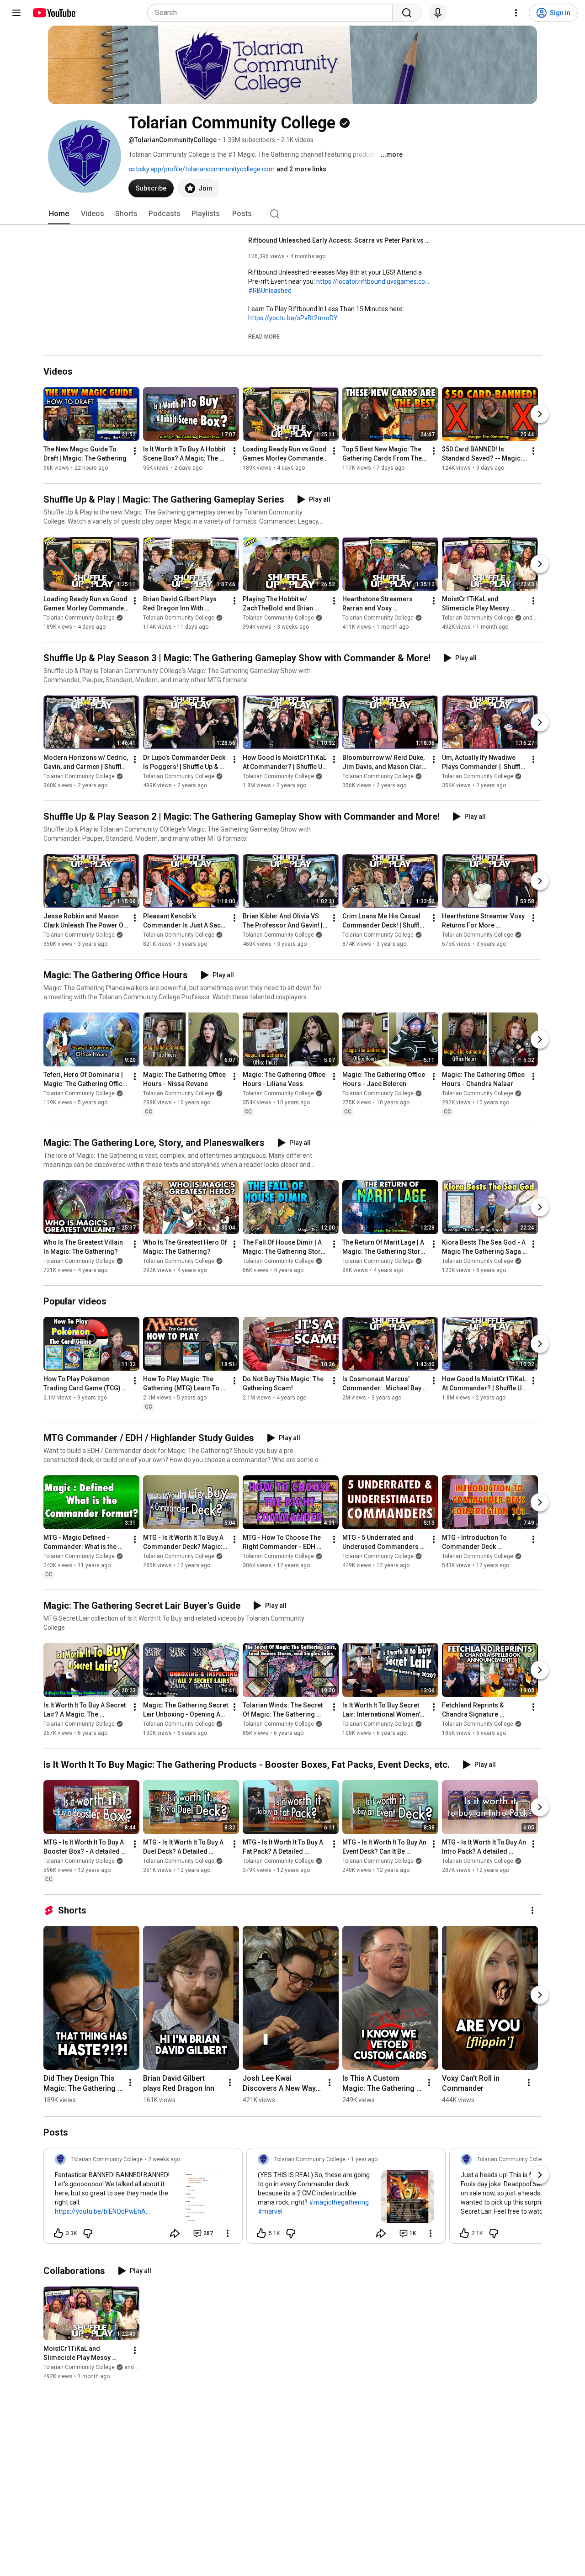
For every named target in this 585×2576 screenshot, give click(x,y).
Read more (264, 337)
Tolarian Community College (79, 618)
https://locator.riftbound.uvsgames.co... (373, 281)
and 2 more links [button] (301, 169)
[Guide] (16, 13)
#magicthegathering (339, 2202)
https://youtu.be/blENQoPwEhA (100, 2211)
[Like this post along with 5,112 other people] (261, 2233)
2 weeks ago (164, 2159)
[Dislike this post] (88, 2233)
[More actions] (135, 451)
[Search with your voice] (438, 13)
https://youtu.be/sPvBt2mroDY (293, 318)
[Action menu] (228, 2233)
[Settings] (516, 13)
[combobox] (273, 13)
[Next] (540, 414)
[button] (264, 336)
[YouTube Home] (54, 13)
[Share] (175, 2233)
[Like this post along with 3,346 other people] (58, 2233)
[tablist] (292, 214)
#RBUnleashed (270, 291)
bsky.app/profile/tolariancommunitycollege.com (205, 169)
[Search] (407, 13)
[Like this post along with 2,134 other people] (464, 2233)
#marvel (270, 2211)
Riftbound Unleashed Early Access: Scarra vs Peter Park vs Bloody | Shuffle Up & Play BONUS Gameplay (340, 240)
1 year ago (364, 2159)
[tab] (59, 214)
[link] (143, 2199)
